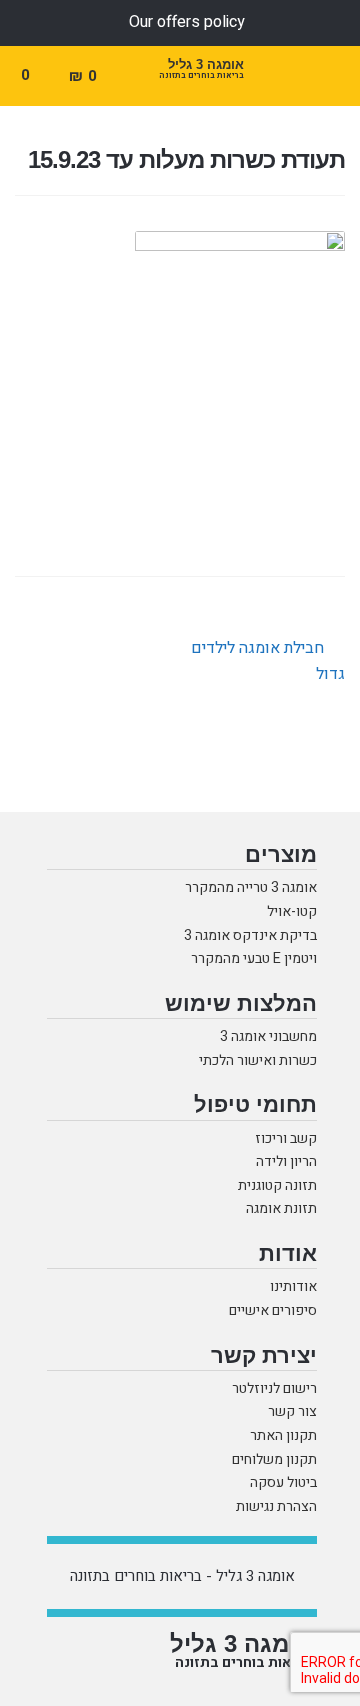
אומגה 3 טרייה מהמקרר (251, 888)
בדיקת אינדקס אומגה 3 (250, 936)
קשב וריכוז (286, 1139)
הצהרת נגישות (276, 1507)
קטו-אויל (292, 912)
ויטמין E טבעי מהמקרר (254, 959)
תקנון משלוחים (274, 1460)
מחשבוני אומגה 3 (268, 1037)
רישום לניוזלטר (274, 1389)
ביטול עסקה (283, 1483)
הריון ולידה (286, 1162)
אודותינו (293, 1287)
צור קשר (292, 1412)
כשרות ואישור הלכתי (258, 1061)
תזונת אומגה (281, 1209)
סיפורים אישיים (273, 1311)
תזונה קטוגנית (277, 1186)
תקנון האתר (283, 1436)
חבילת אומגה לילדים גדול (268, 660)
